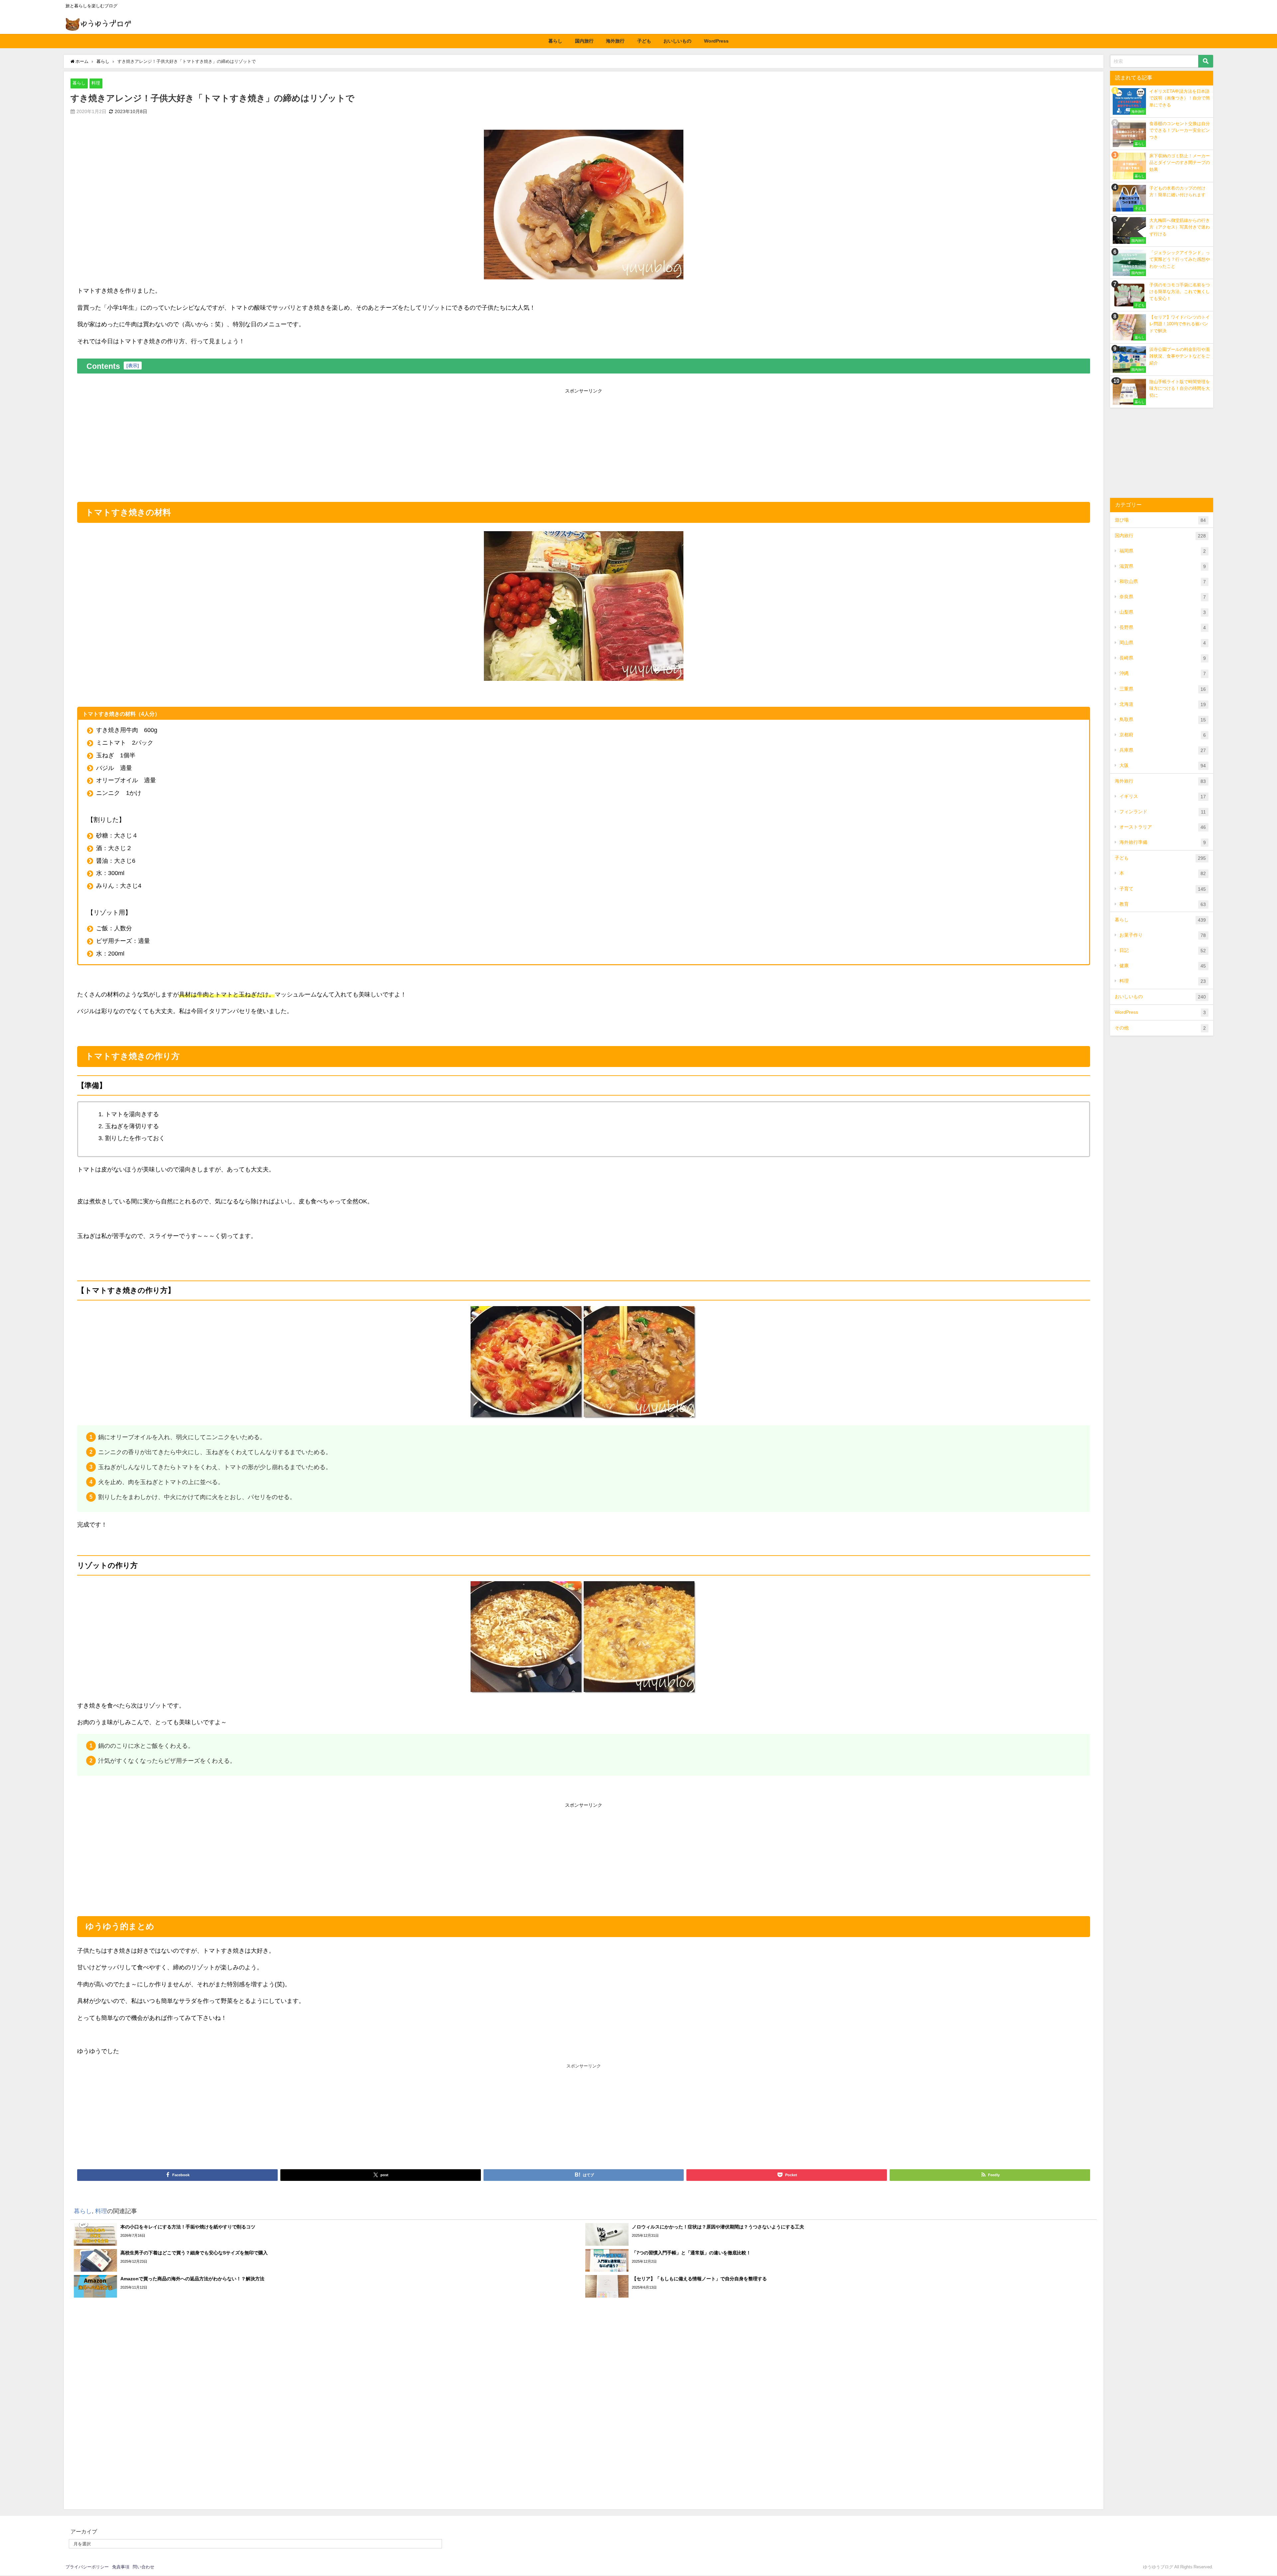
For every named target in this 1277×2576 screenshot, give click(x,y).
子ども (644, 41)
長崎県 (1163, 658)
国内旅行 (584, 41)
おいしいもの (677, 41)
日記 (1163, 950)
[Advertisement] (584, 443)
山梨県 (1163, 612)
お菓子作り (1163, 935)
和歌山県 (1163, 582)
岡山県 (1163, 643)
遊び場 (1160, 520)
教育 (1163, 904)
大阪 (1163, 765)
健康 (1163, 966)
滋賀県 (1163, 566)
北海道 (1163, 704)
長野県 (1163, 627)
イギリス (1163, 796)
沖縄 (1163, 673)
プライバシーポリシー (87, 2567)
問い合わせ (143, 2567)
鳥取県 (1163, 720)
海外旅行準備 (1163, 842)
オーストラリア (1163, 827)
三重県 (1163, 689)
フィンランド (1163, 812)
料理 (96, 83)
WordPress (716, 41)
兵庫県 (1163, 750)
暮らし (555, 41)
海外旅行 (615, 41)
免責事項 (121, 2567)
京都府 (1163, 735)
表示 (133, 366)
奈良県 (1163, 597)
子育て (1163, 889)
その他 (1160, 1028)
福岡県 (1163, 551)
